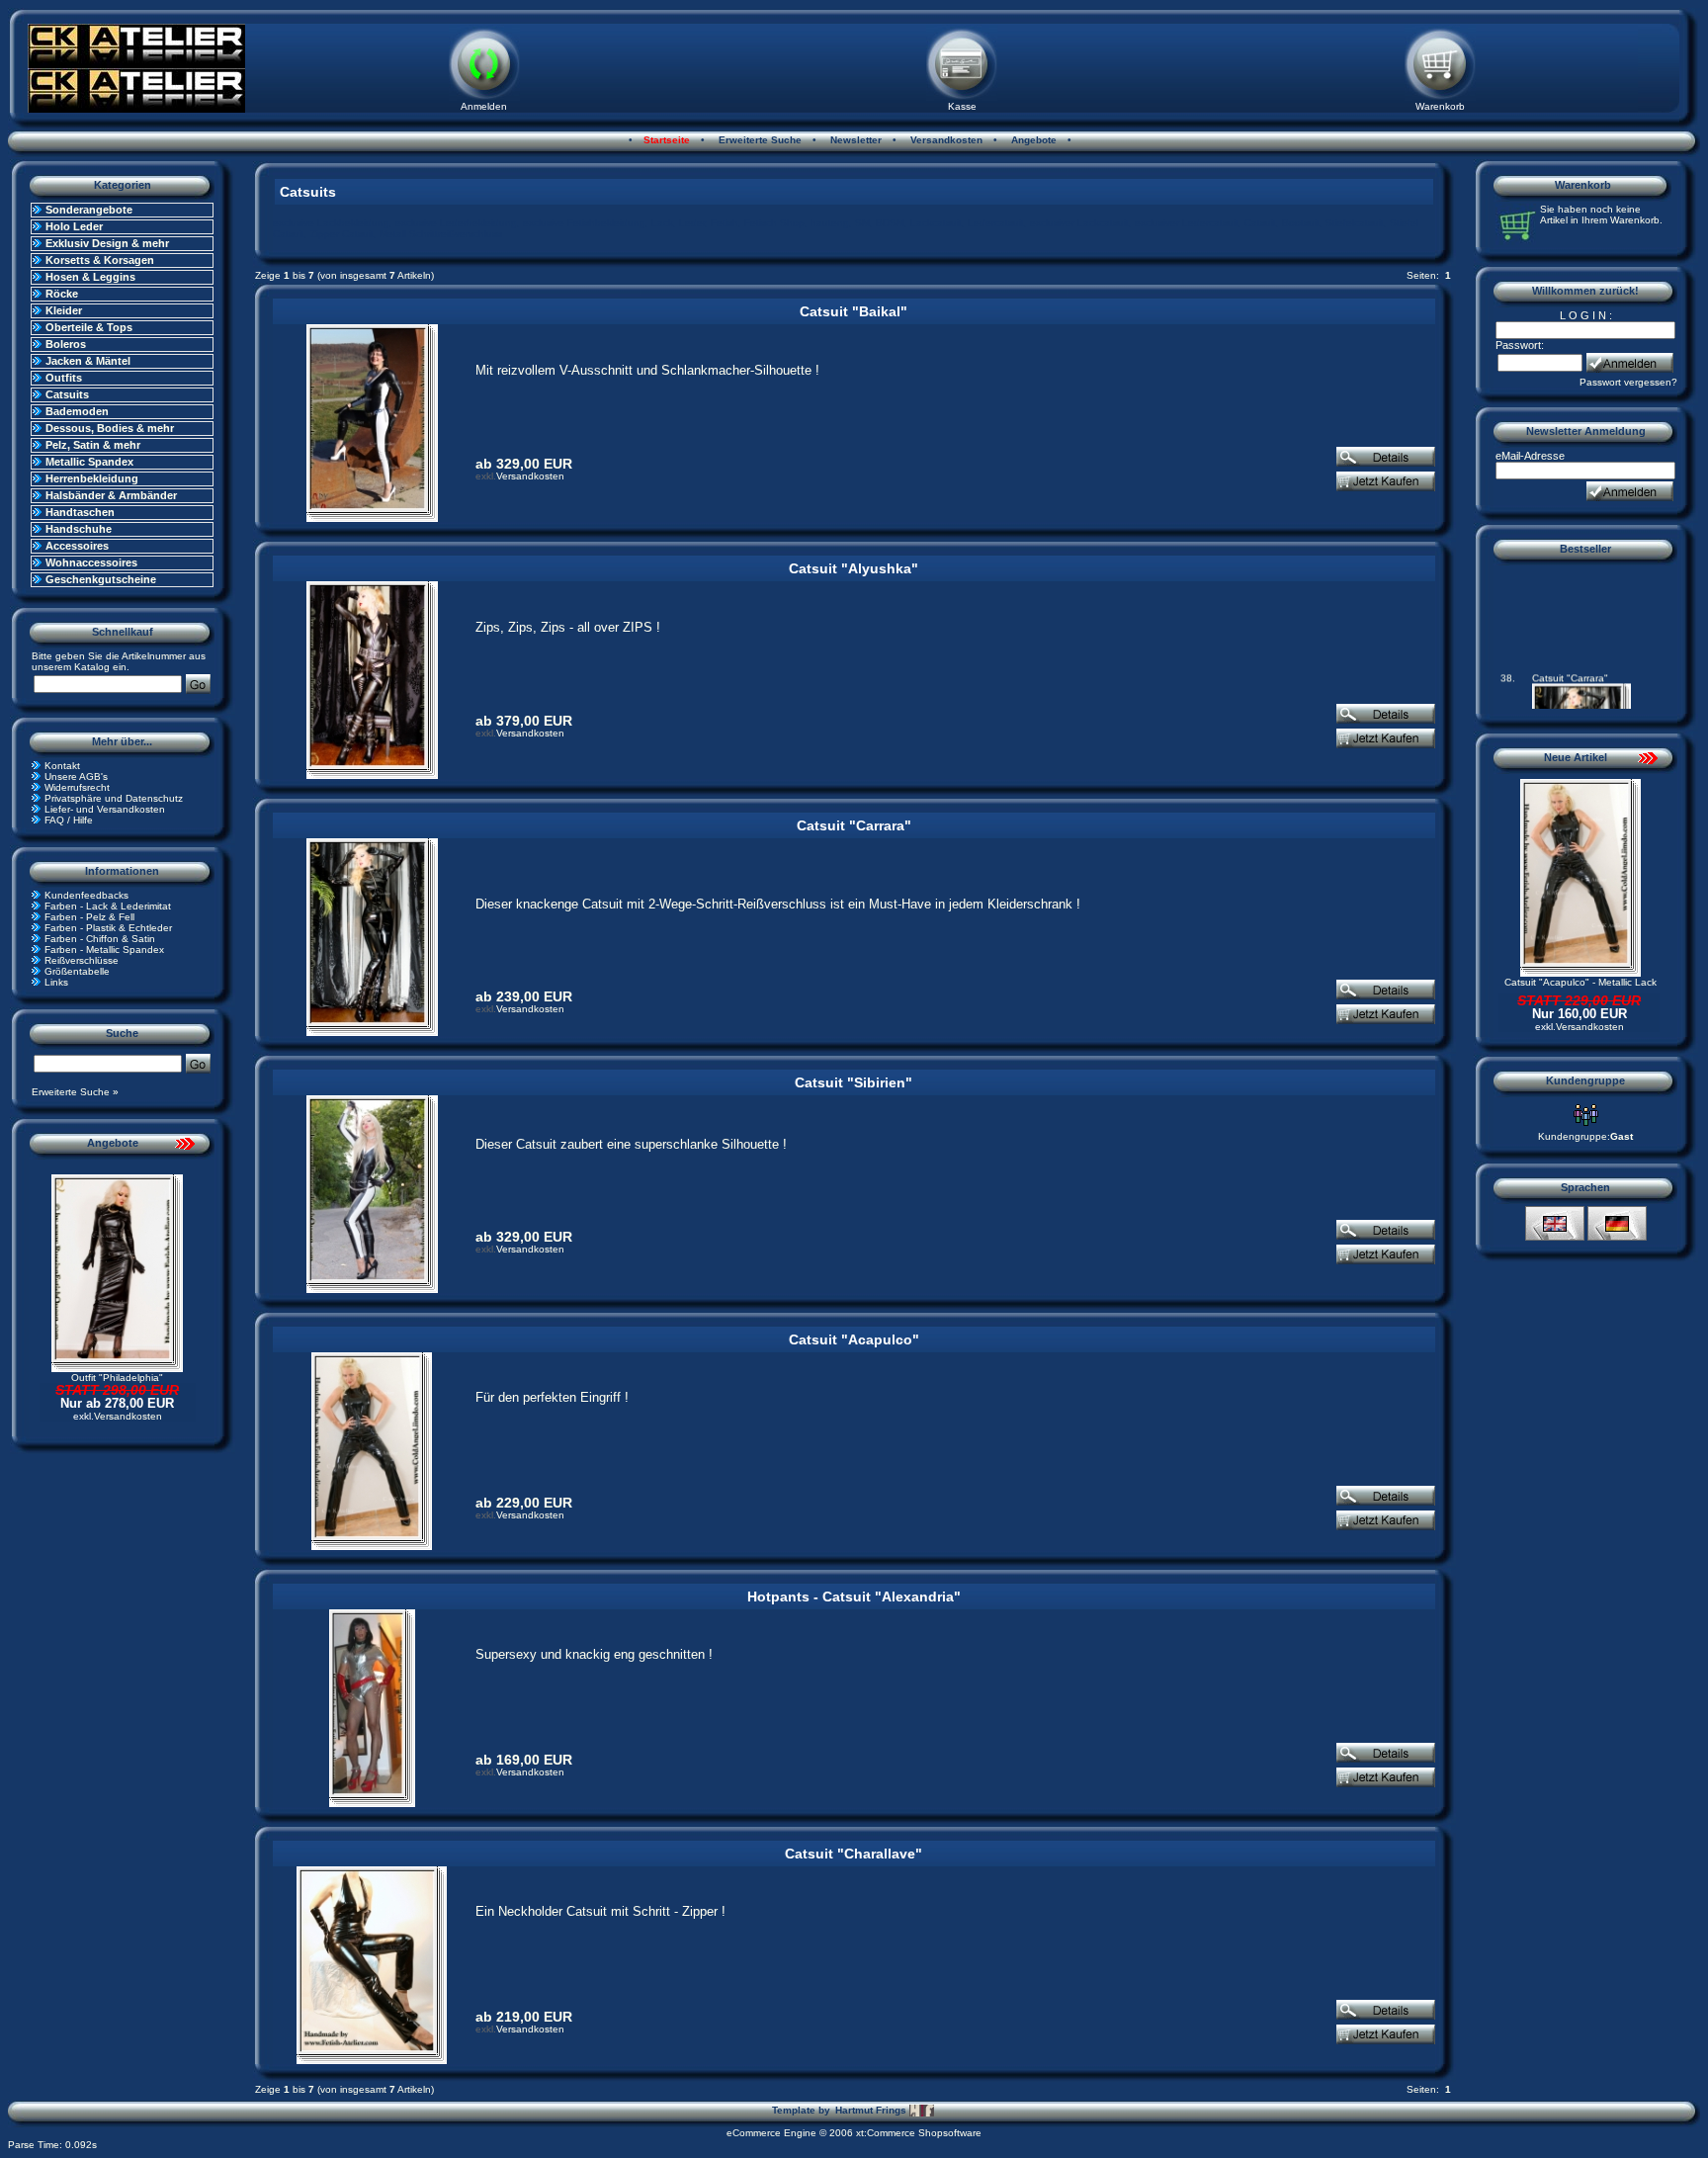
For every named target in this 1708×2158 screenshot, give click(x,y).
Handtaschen (80, 512)
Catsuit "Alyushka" (854, 568)
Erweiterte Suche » (75, 1092)
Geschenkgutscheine (101, 579)
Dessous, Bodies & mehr (110, 428)
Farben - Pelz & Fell (89, 917)
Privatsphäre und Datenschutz (114, 798)
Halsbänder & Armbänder (111, 495)
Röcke (62, 294)
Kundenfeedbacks (86, 895)
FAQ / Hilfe (69, 820)
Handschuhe (79, 529)
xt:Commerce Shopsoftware (919, 2133)
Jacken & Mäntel (88, 361)
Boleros (66, 344)
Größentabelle (77, 971)
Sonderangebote (89, 210)
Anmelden (484, 106)
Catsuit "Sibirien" (854, 1082)
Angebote (1032, 140)
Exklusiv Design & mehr (107, 243)
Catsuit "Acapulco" (854, 1339)
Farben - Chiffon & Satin (100, 939)
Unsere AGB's (76, 777)
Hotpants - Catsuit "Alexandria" (854, 1597)
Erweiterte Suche (759, 140)
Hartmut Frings (872, 2110)
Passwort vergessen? (1628, 382)
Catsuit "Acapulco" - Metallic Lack (1580, 982)
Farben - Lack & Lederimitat (108, 906)
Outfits (64, 378)
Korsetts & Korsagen (100, 260)
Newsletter (854, 140)
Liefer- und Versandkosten (105, 809)
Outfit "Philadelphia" (117, 1378)
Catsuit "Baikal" (854, 311)
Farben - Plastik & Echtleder (108, 928)
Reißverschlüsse (82, 960)
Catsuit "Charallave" (854, 1854)
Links (56, 982)
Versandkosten (945, 140)
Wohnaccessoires (91, 562)
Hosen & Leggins (90, 277)
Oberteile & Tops (89, 327)
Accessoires (77, 546)
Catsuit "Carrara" (854, 825)
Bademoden (77, 411)
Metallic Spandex (89, 462)
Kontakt (62, 766)
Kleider (64, 310)
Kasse (962, 106)
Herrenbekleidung (92, 478)
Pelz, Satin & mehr (93, 445)
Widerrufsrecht (77, 787)
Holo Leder (74, 226)
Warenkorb (1440, 106)
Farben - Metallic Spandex (104, 950)
